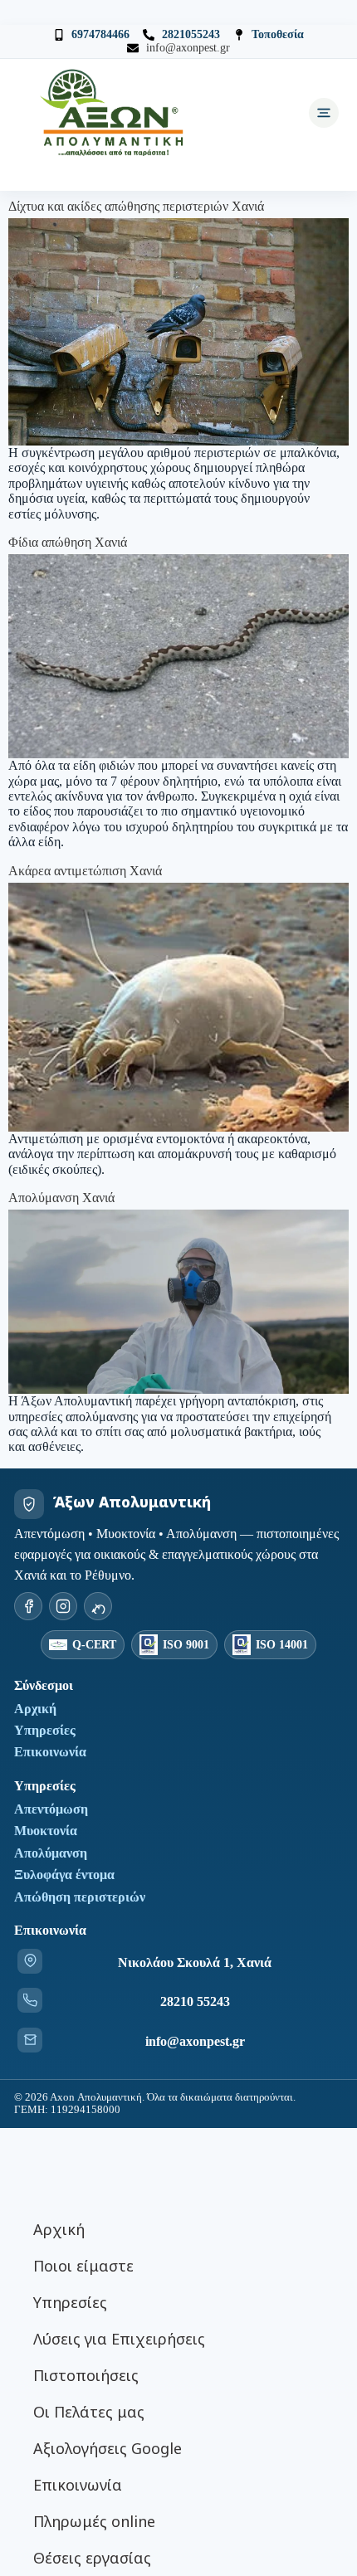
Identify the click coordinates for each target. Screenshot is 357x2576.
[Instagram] (63, 1606)
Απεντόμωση (51, 1809)
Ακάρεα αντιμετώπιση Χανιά (85, 871)
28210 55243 (195, 2001)
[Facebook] (28, 1606)
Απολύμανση (51, 1853)
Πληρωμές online (94, 2521)
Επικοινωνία (50, 1752)
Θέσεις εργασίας (92, 2558)
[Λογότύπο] (114, 113)
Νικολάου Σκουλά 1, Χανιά (195, 1962)
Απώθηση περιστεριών (80, 1897)
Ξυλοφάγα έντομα (64, 1875)
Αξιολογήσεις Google (108, 2448)
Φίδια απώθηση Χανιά (68, 542)
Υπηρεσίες (45, 1730)
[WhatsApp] (98, 1606)
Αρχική (35, 1709)
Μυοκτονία (46, 1831)
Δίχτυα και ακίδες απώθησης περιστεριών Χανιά (136, 206)
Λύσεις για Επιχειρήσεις (119, 2339)
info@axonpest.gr (195, 2041)
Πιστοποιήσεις (86, 2375)
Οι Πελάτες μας (89, 2412)
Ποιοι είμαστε (83, 2266)
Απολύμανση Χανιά (61, 1198)
